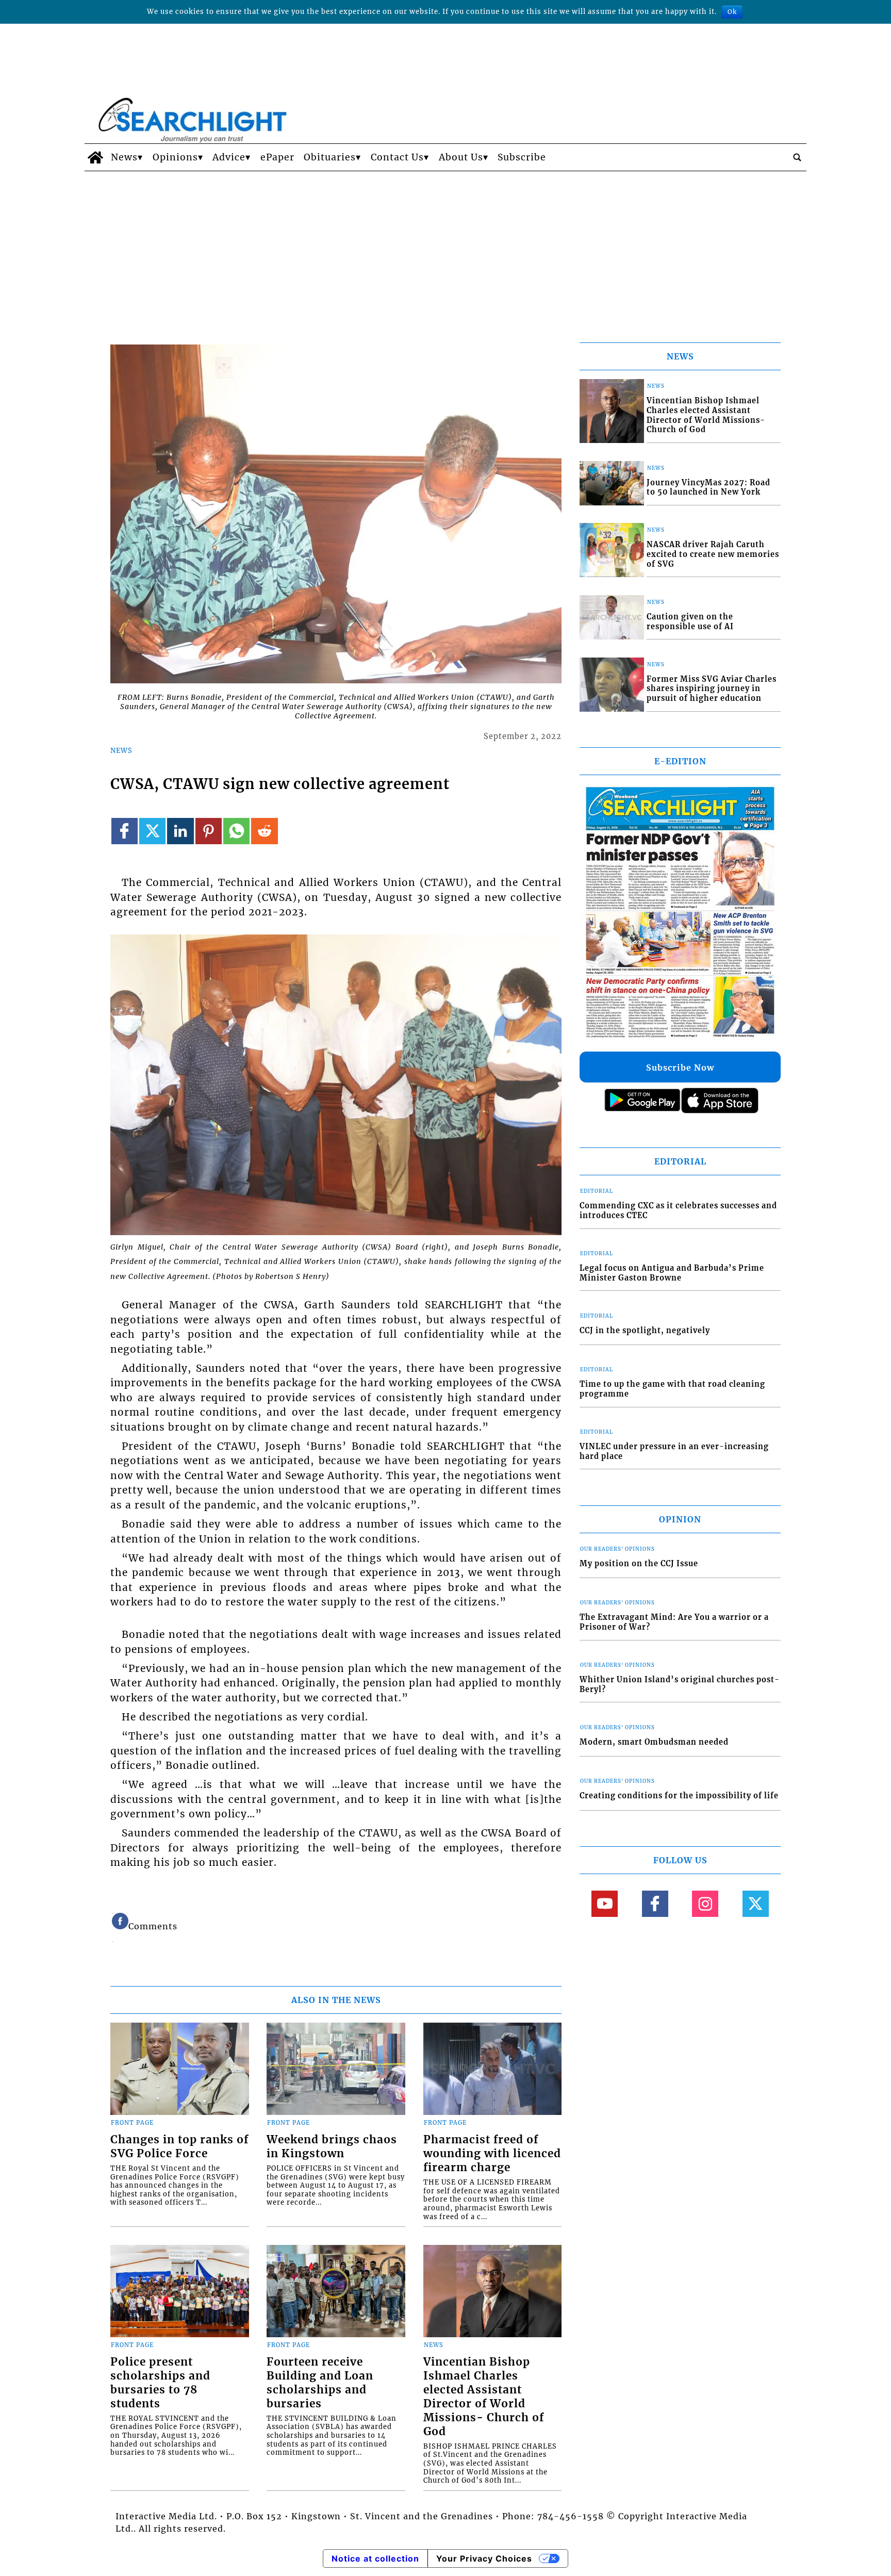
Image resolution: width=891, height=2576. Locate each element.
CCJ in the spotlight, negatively (645, 1331)
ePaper (277, 157)
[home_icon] (95, 157)
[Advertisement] (445, 249)
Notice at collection (375, 2558)
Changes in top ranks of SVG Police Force (179, 2147)
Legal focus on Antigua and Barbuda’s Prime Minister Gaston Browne (672, 1273)
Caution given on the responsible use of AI (690, 622)
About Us (461, 157)
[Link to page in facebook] (125, 831)
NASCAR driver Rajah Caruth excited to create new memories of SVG (713, 554)
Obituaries (330, 157)
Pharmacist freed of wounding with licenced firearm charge (492, 2154)
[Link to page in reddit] (264, 831)
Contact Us (397, 157)
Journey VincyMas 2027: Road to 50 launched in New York (708, 488)
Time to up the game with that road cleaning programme (672, 1389)
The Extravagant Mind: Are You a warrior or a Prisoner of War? (674, 1622)
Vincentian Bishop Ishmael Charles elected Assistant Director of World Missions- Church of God (484, 2397)
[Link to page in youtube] (605, 1904)
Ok (732, 12)
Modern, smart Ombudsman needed (654, 1742)
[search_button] (797, 157)
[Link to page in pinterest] (209, 831)
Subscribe (522, 157)
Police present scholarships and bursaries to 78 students (160, 2383)
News (124, 157)
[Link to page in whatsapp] (236, 831)
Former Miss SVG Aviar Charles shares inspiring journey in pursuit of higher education (712, 689)
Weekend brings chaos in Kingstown (332, 2147)
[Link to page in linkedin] (180, 831)
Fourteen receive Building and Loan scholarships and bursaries (320, 2383)
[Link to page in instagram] (705, 1904)
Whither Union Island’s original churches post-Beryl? (680, 1685)
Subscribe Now (680, 1068)
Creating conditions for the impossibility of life (679, 1796)
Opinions (175, 157)
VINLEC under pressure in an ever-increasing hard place (674, 1451)
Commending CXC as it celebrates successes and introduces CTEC (678, 1211)
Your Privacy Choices (484, 2558)
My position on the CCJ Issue (639, 1564)
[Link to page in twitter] (152, 831)
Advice (229, 157)
